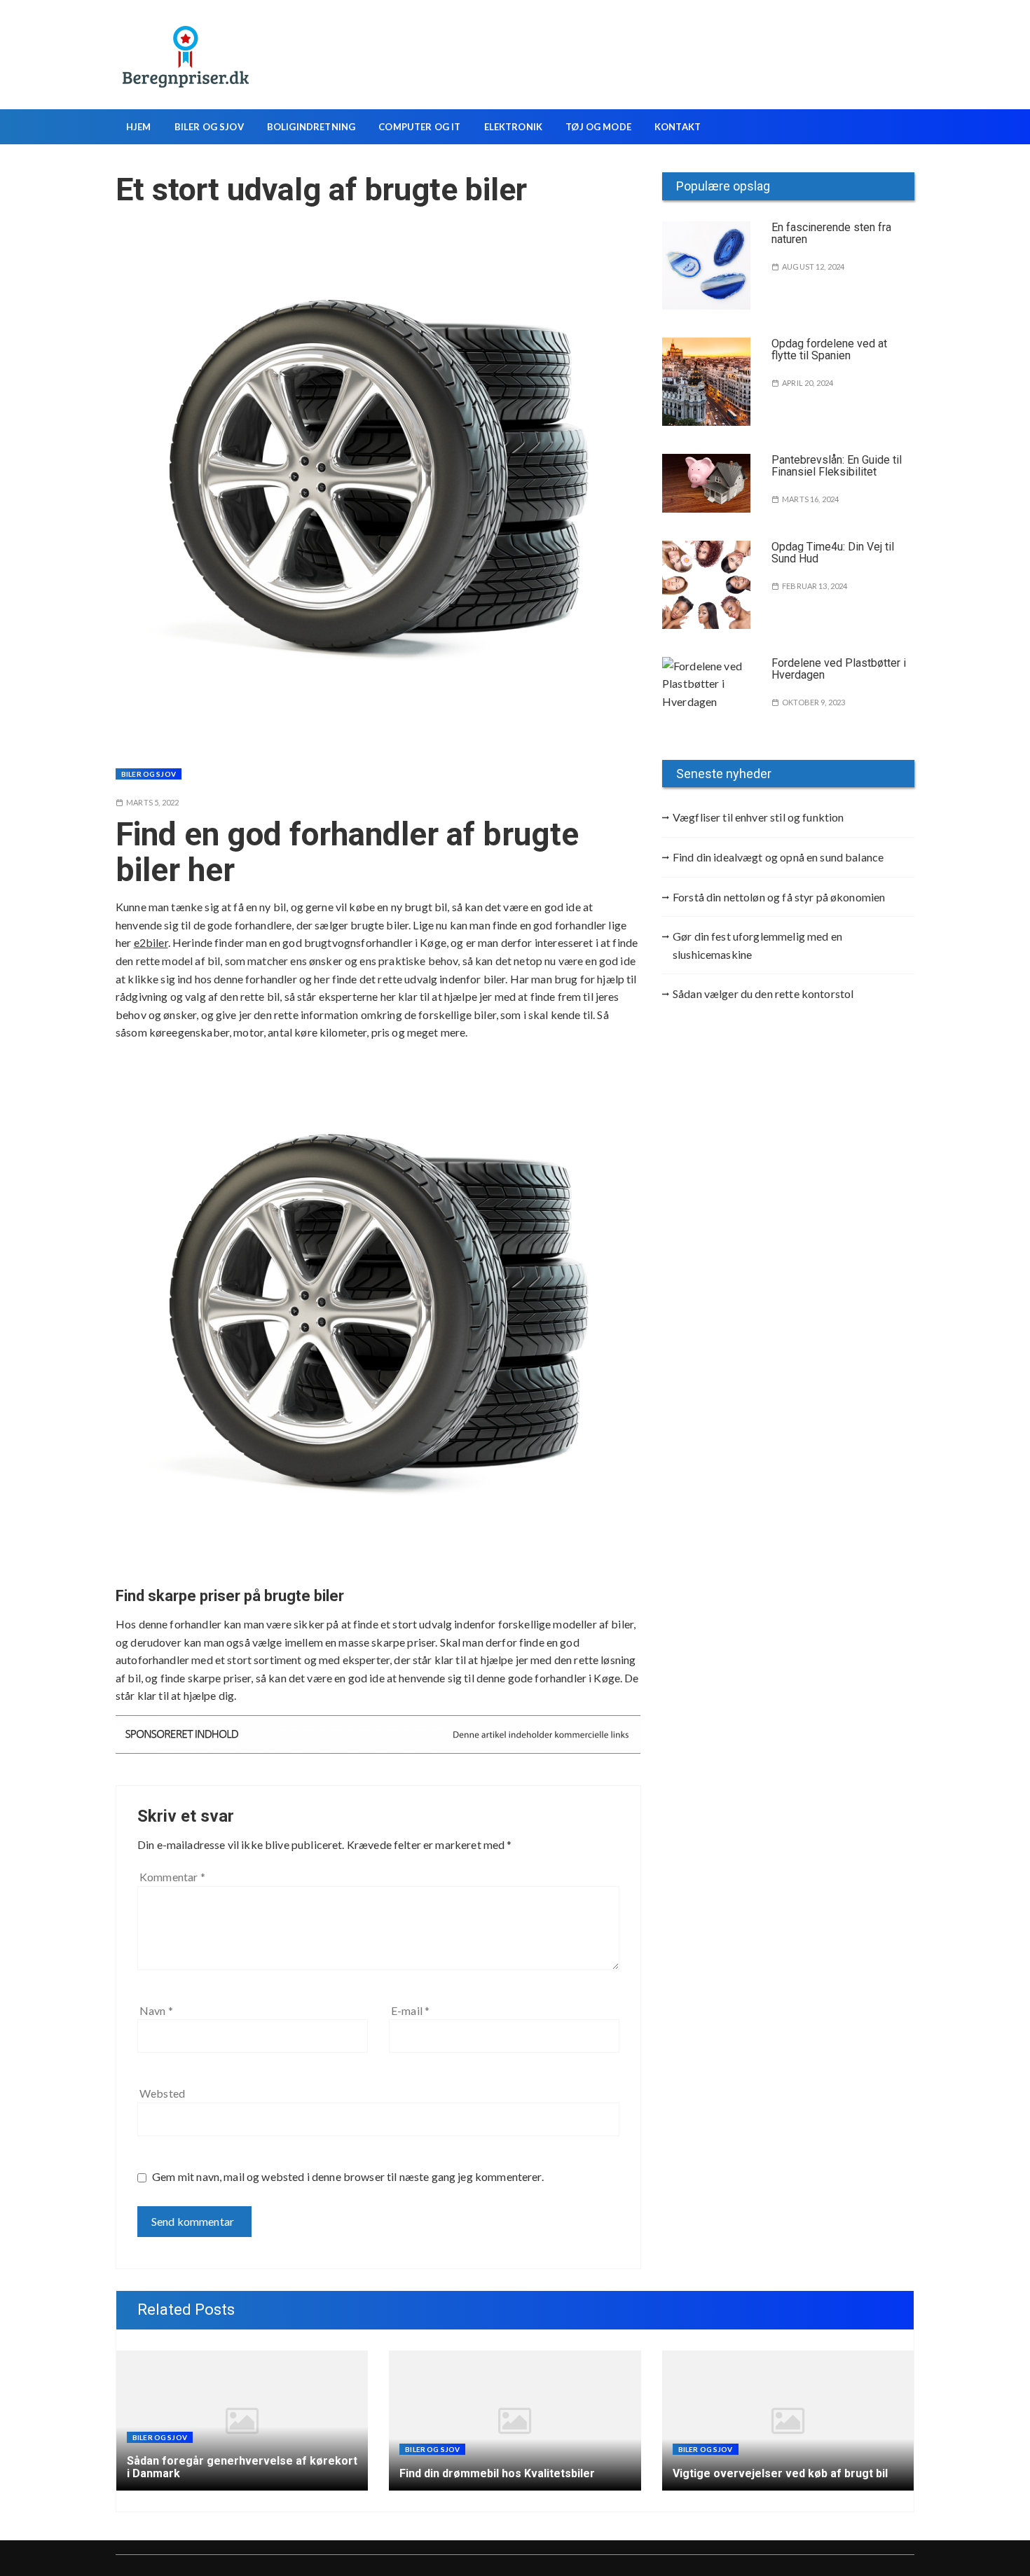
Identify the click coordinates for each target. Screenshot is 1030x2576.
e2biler (151, 942)
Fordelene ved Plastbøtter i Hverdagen (839, 669)
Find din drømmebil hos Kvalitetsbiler (497, 2473)
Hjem (139, 127)
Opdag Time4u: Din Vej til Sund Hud (833, 553)
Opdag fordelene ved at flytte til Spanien (829, 350)
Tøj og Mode (598, 127)
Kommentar (172, 1877)
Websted (162, 2093)
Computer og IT (419, 127)
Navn (156, 2010)
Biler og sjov (209, 127)
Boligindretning (311, 127)
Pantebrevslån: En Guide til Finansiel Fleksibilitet (837, 466)
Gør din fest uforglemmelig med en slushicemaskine (757, 945)
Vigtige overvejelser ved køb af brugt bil (780, 2473)
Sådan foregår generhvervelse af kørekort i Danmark (242, 2467)
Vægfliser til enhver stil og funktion (758, 817)
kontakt (678, 127)
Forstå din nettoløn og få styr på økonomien (779, 897)
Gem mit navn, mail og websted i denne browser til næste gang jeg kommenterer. (348, 2176)
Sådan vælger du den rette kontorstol (763, 993)
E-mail (410, 2010)
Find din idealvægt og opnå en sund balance (778, 857)
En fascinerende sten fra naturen (831, 234)
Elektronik (514, 127)
